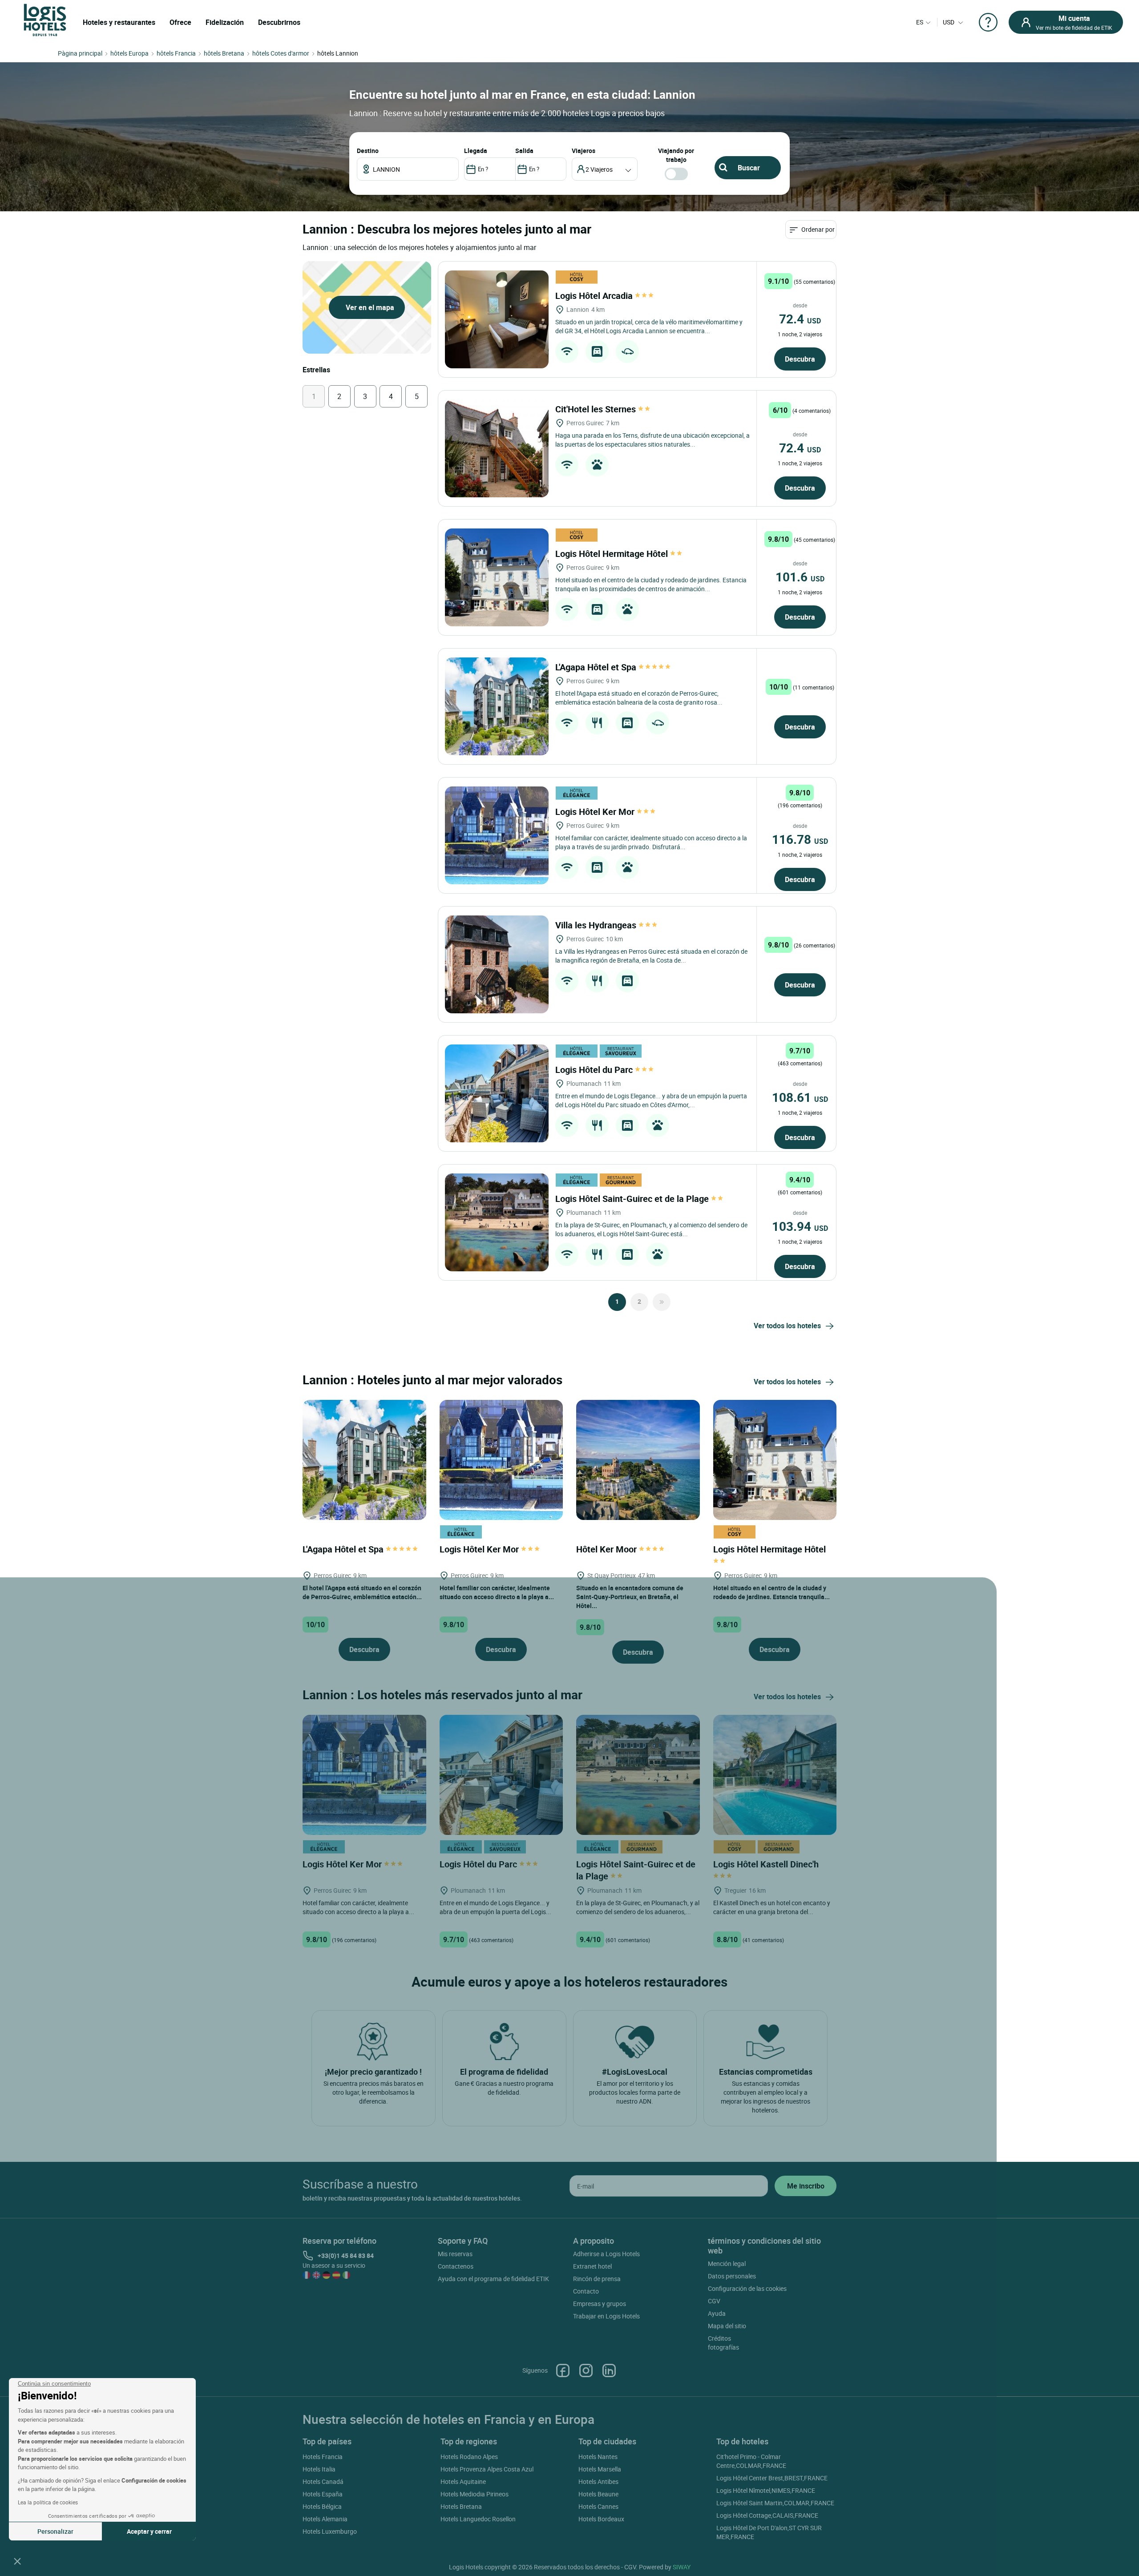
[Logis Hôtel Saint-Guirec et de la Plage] (497, 1222)
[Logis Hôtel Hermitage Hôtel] (497, 577)
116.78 (800, 839)
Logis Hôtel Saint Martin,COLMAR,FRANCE (775, 2503)
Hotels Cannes (598, 2506)
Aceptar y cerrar (149, 2531)
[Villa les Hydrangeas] (497, 964)
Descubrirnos (279, 22)
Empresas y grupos (600, 2304)
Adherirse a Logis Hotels (606, 2254)
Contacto (586, 2291)
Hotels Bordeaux (601, 2519)
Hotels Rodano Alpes (469, 2457)
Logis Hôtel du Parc (595, 1070)
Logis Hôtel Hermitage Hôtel (613, 554)
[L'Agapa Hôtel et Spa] (497, 706)
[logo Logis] (45, 19)
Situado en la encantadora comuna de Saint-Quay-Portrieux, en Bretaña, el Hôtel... (630, 1597)
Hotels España (323, 2494)
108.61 (800, 1097)
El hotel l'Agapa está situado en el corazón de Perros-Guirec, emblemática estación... (362, 1592)
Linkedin (609, 2370)
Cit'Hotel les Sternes (597, 409)
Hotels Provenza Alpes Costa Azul (487, 2469)
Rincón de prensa (597, 2279)
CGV (714, 2301)
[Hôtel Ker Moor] (638, 1459)
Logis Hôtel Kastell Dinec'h (767, 1864)
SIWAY (682, 2567)
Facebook (563, 2370)
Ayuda (717, 2313)
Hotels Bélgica (322, 2506)
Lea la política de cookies (48, 2502)
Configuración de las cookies (747, 2288)
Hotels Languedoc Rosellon (478, 2519)
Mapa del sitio (727, 2326)
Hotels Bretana (461, 2506)
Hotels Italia (319, 2469)
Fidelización (225, 22)
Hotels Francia (323, 2457)
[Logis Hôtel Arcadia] (497, 319)
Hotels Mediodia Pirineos (475, 2494)
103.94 (800, 1226)
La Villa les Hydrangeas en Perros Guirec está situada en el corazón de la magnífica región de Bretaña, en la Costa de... (651, 956)
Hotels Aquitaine (463, 2481)
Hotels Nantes (598, 2457)
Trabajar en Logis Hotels (606, 2316)
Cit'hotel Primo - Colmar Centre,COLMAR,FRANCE (751, 2461)
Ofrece (180, 22)
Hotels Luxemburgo (330, 2531)
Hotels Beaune (598, 2494)
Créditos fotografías (723, 2343)
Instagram (586, 2370)
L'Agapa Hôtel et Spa (597, 667)
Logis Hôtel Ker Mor (596, 812)
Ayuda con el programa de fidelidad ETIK (493, 2279)
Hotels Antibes (598, 2481)
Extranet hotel (592, 2266)
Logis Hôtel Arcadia (595, 296)
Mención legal (727, 2264)
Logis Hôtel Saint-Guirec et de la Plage (633, 1199)
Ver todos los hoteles (787, 1326)
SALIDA (524, 151)
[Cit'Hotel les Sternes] (497, 448)
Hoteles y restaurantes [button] (119, 22)
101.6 (800, 576)
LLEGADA (476, 151)
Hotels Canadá (323, 2481)
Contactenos (456, 2266)
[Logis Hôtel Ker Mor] (497, 835)
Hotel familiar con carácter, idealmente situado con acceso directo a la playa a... (497, 1592)
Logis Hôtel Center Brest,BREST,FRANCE (772, 2478)
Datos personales (732, 2276)
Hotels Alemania (325, 2519)
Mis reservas (455, 2254)
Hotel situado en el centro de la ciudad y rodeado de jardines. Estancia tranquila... (771, 1592)
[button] (17, 2561)
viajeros (584, 151)
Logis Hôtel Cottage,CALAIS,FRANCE (767, 2515)
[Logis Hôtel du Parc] (497, 1093)
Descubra (800, 359)
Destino (368, 151)
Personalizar (55, 2531)
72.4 (800, 318)
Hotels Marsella (600, 2469)
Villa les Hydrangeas (597, 925)
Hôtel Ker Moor (608, 1549)
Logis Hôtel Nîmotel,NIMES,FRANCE (766, 2490)
